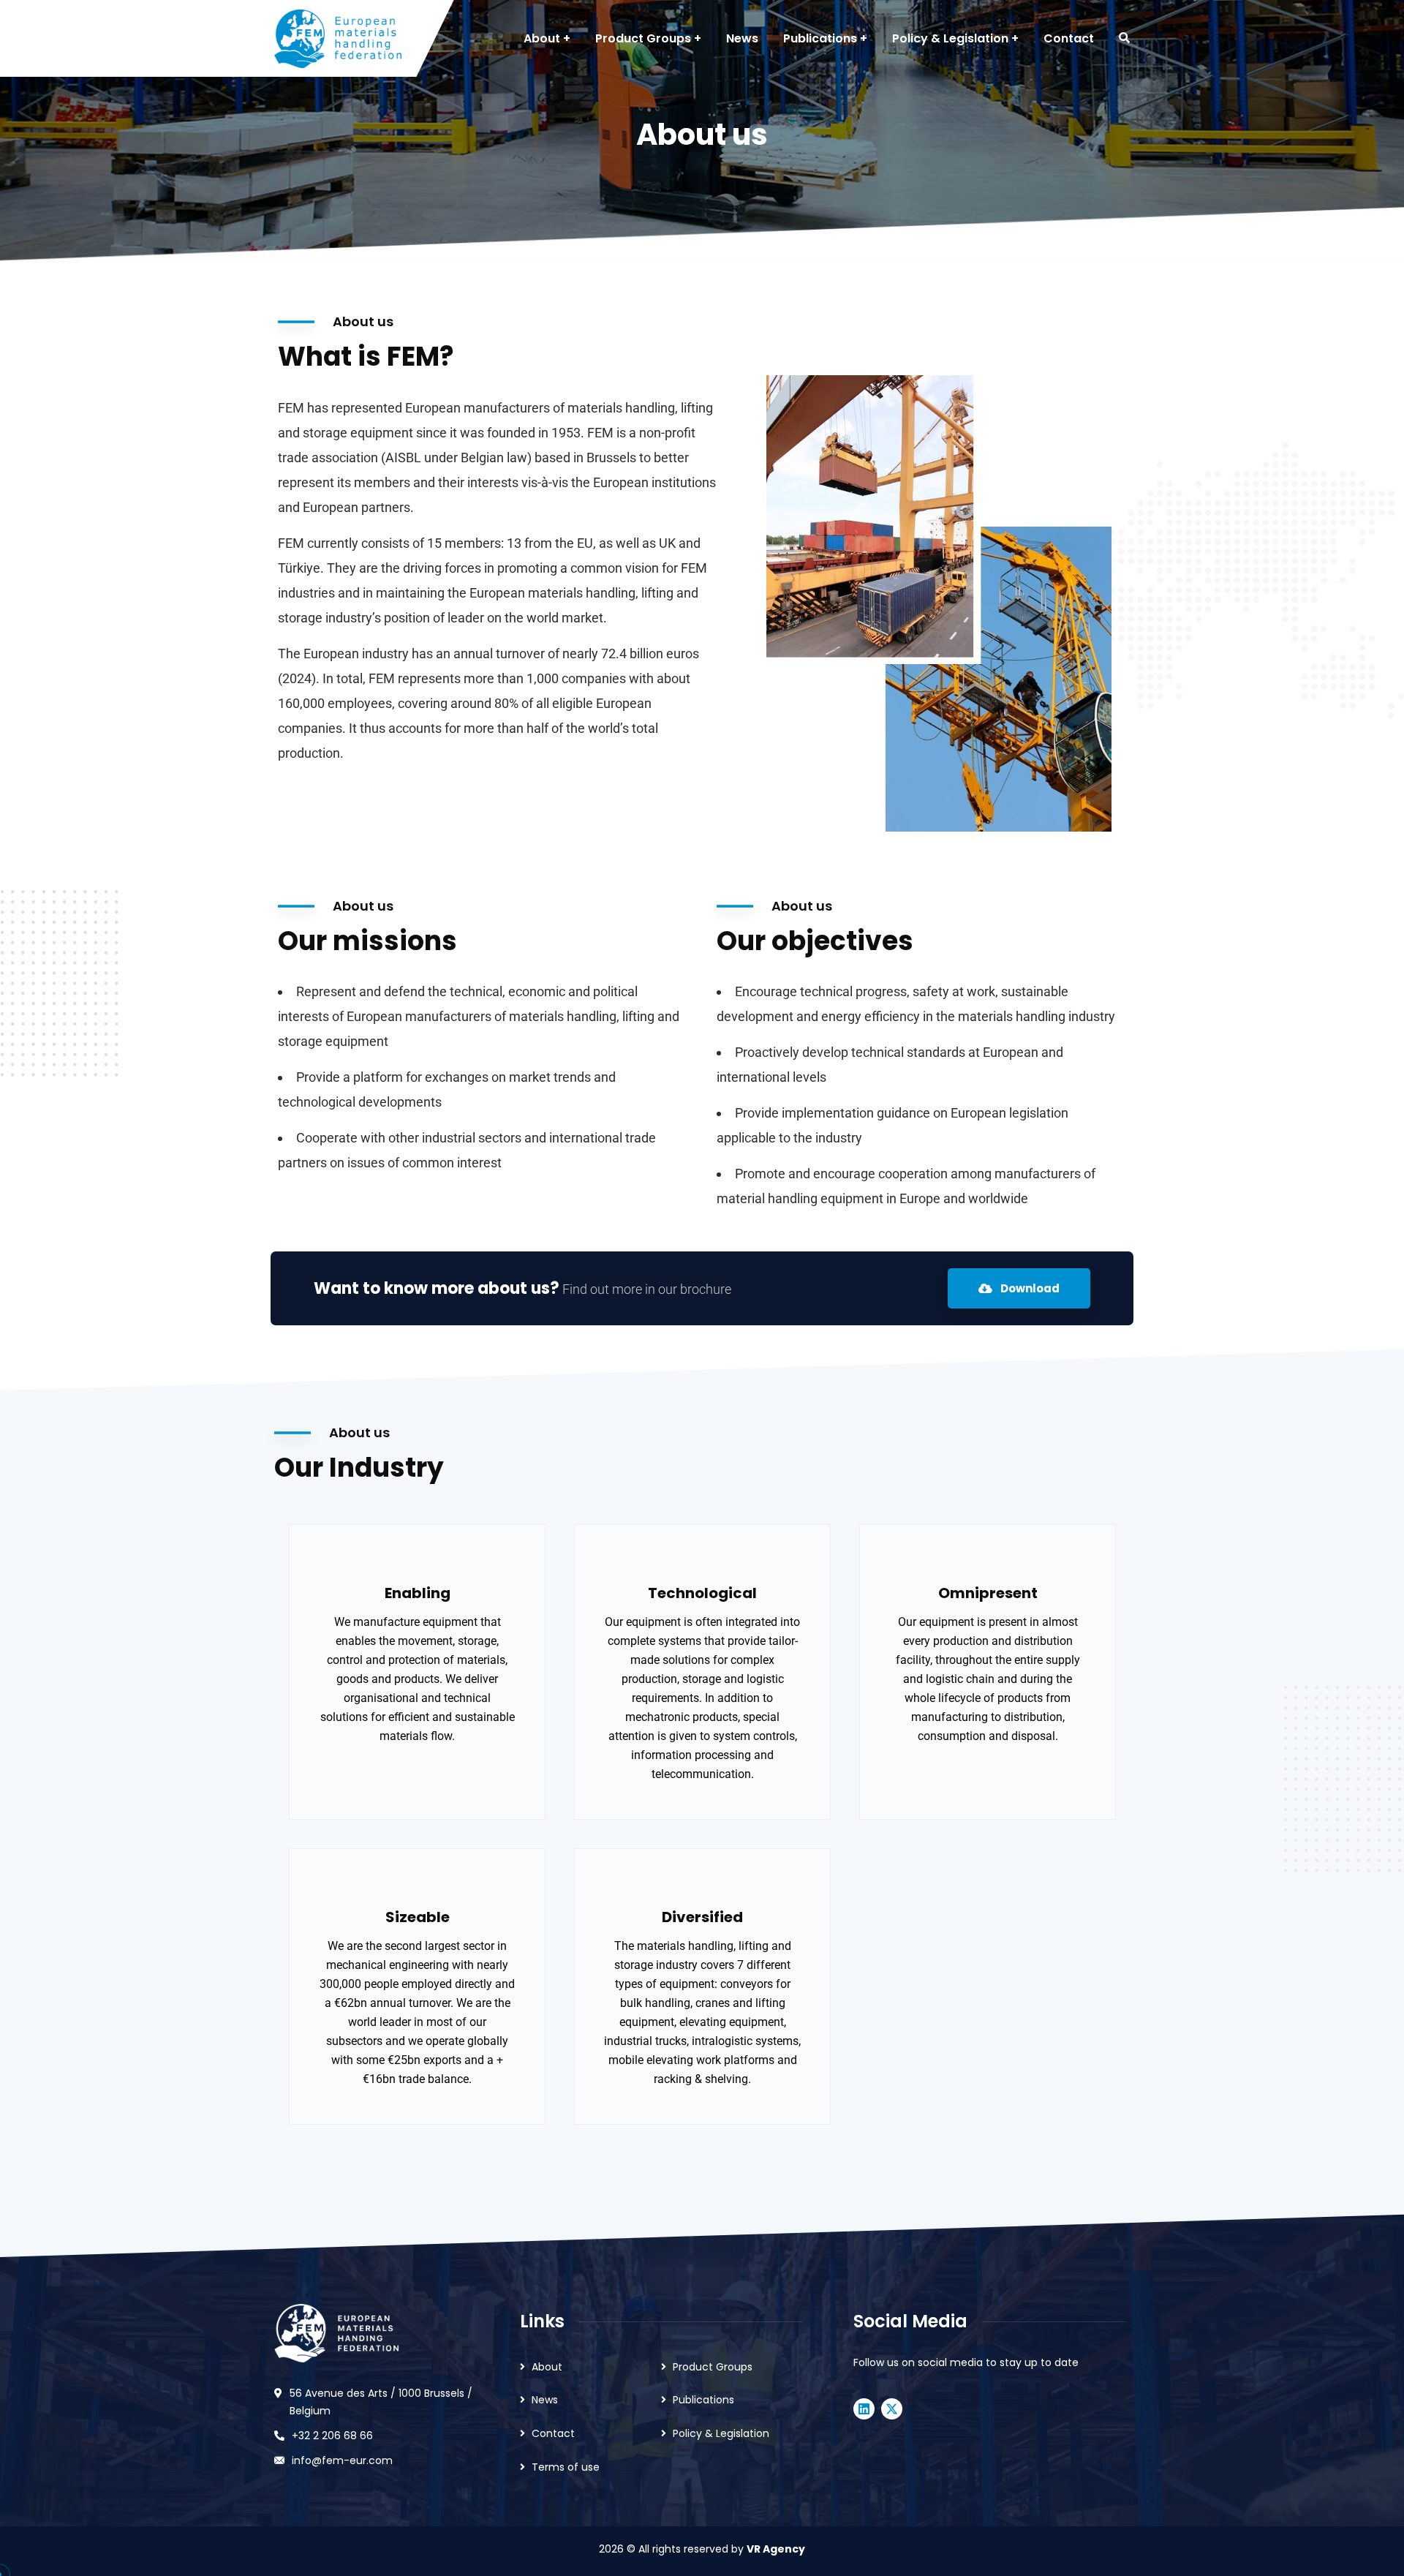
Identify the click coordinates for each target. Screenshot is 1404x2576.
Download (1029, 1288)
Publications (703, 2400)
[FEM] (338, 39)
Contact (553, 2433)
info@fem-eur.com (342, 2460)
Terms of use (566, 2467)
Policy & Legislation (721, 2433)
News (545, 2400)
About (547, 2367)
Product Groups (713, 2367)
